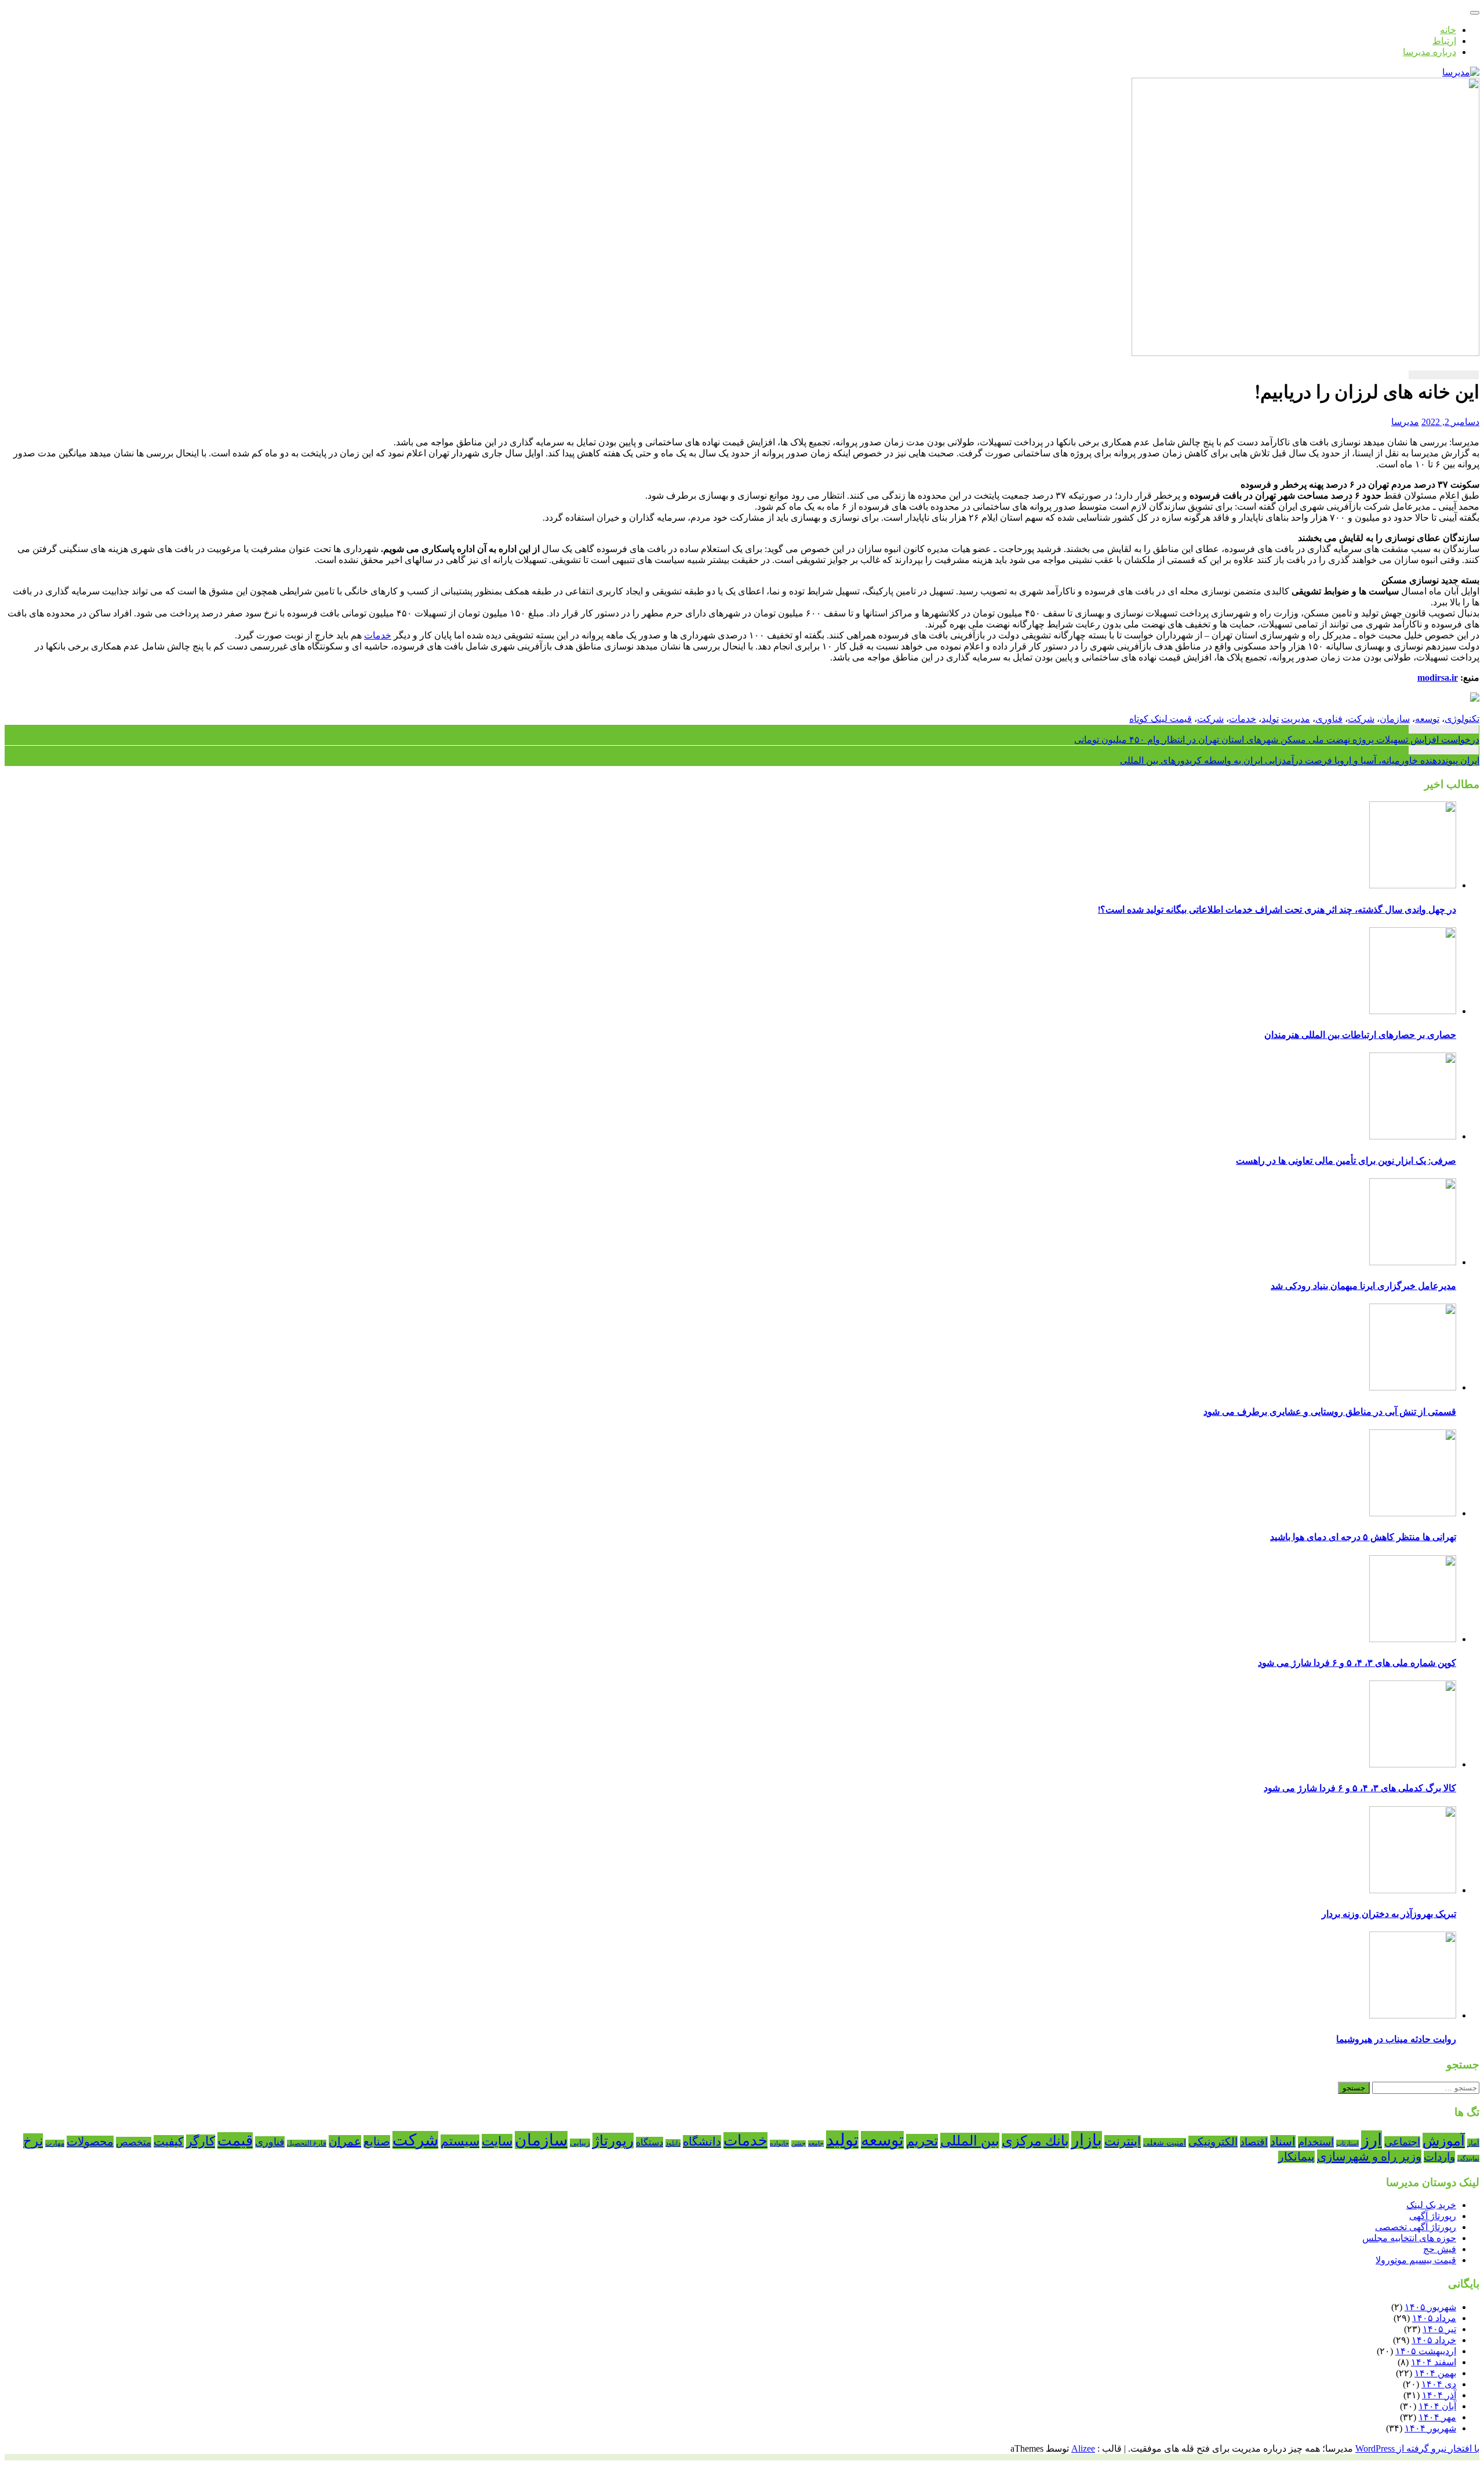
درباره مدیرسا (1430, 52)
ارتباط (1444, 41)
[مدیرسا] (1461, 72)
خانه (1448, 30)
